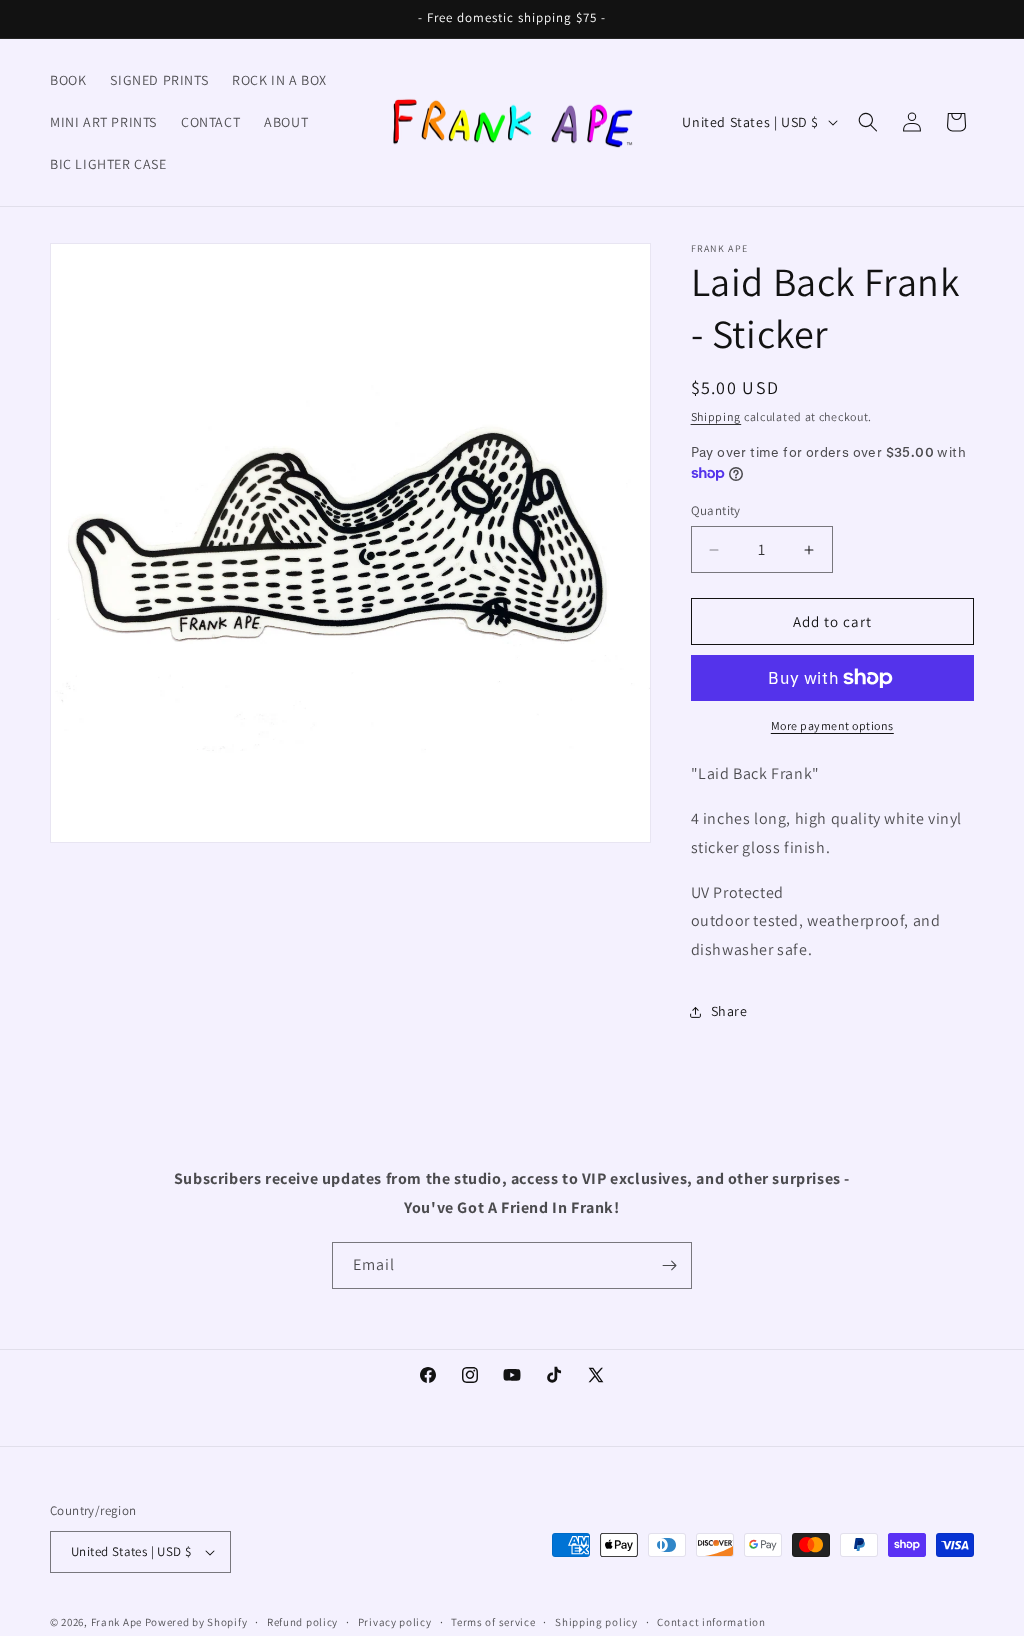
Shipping (716, 416)
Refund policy (302, 1622)
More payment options (832, 725)
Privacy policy (395, 1622)
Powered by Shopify (196, 1622)
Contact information (711, 1622)
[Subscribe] (669, 1265)
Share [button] (729, 1011)
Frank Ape (116, 1622)
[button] (868, 122)
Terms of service (493, 1622)
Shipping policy (596, 1622)
